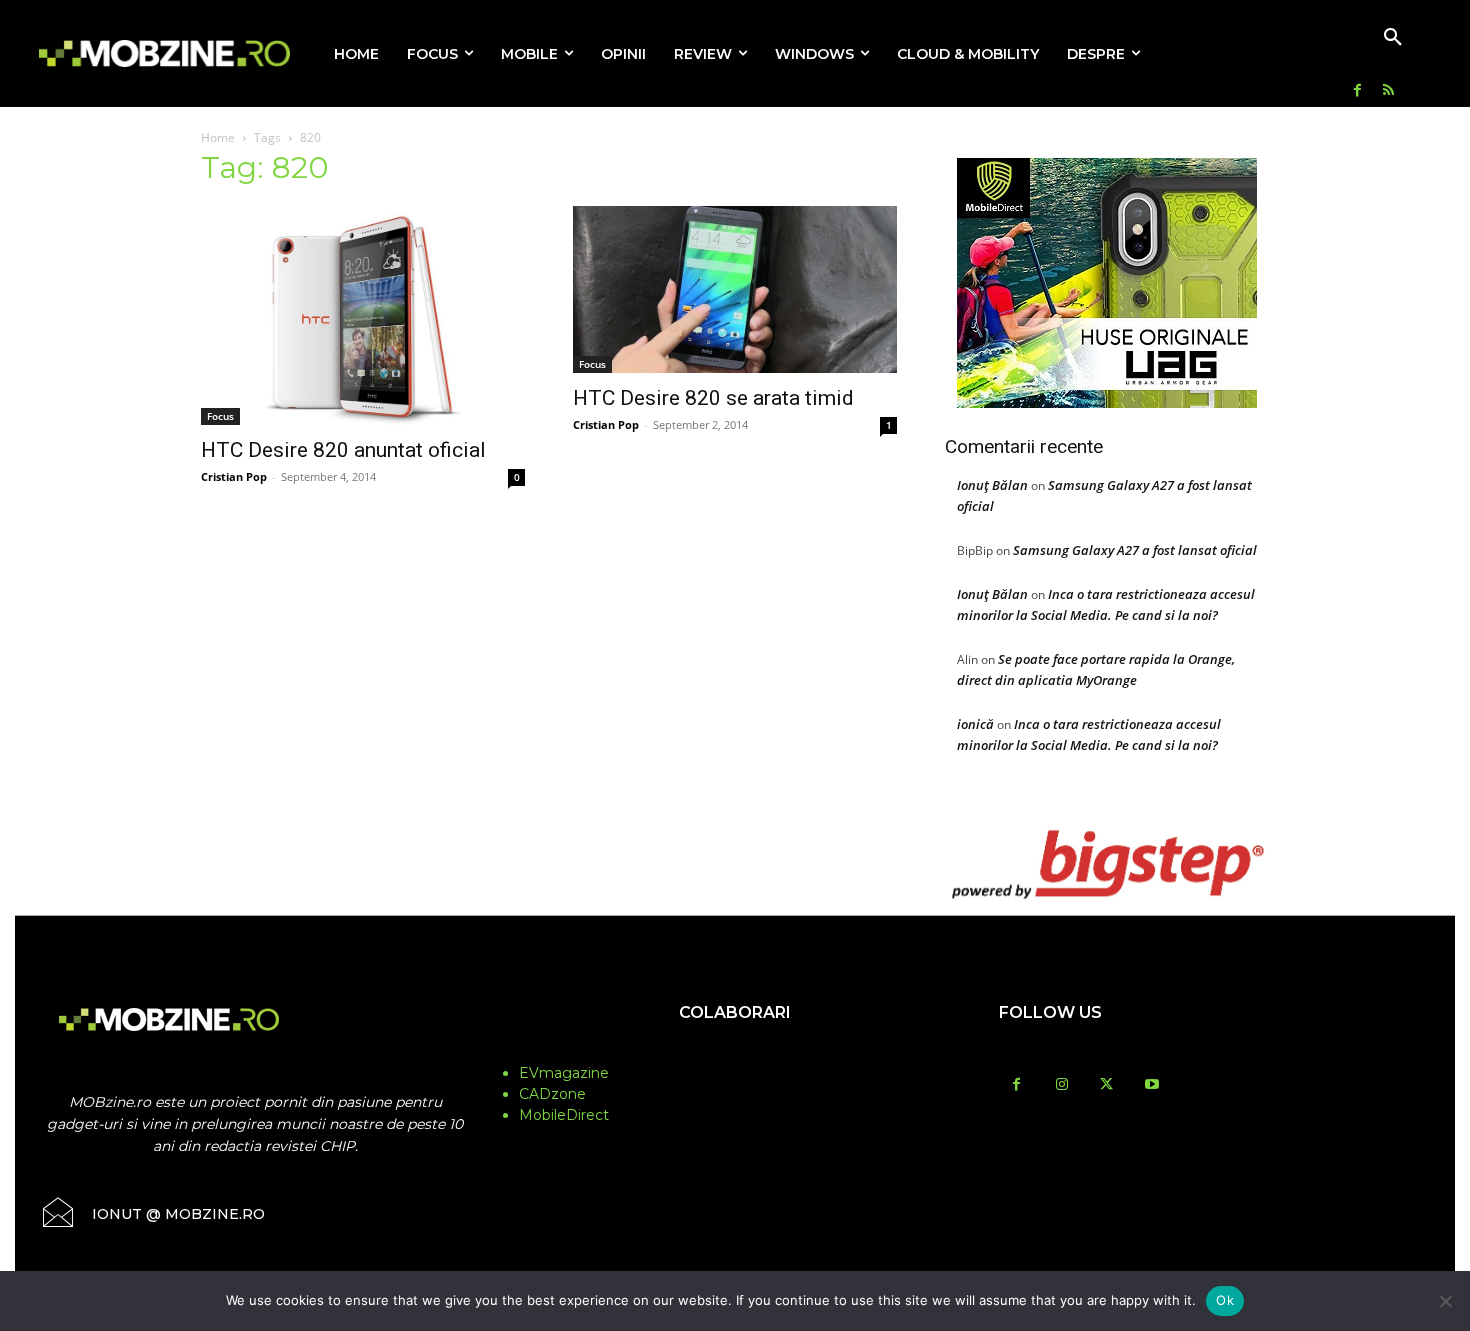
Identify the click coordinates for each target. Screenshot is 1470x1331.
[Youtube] (1151, 1085)
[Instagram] (1061, 1085)
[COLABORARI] (735, 1052)
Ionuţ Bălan (992, 485)
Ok (1225, 1300)
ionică (975, 724)
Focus (220, 416)
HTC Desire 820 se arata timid (713, 398)
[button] (1393, 38)
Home (218, 137)
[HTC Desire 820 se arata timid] (735, 289)
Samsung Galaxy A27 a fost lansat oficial (1135, 550)
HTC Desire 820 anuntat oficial (343, 450)
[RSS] (1388, 91)
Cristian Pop (234, 476)
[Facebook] (1357, 91)
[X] (1106, 1085)
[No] (1445, 1301)
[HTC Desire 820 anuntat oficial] (363, 315)
